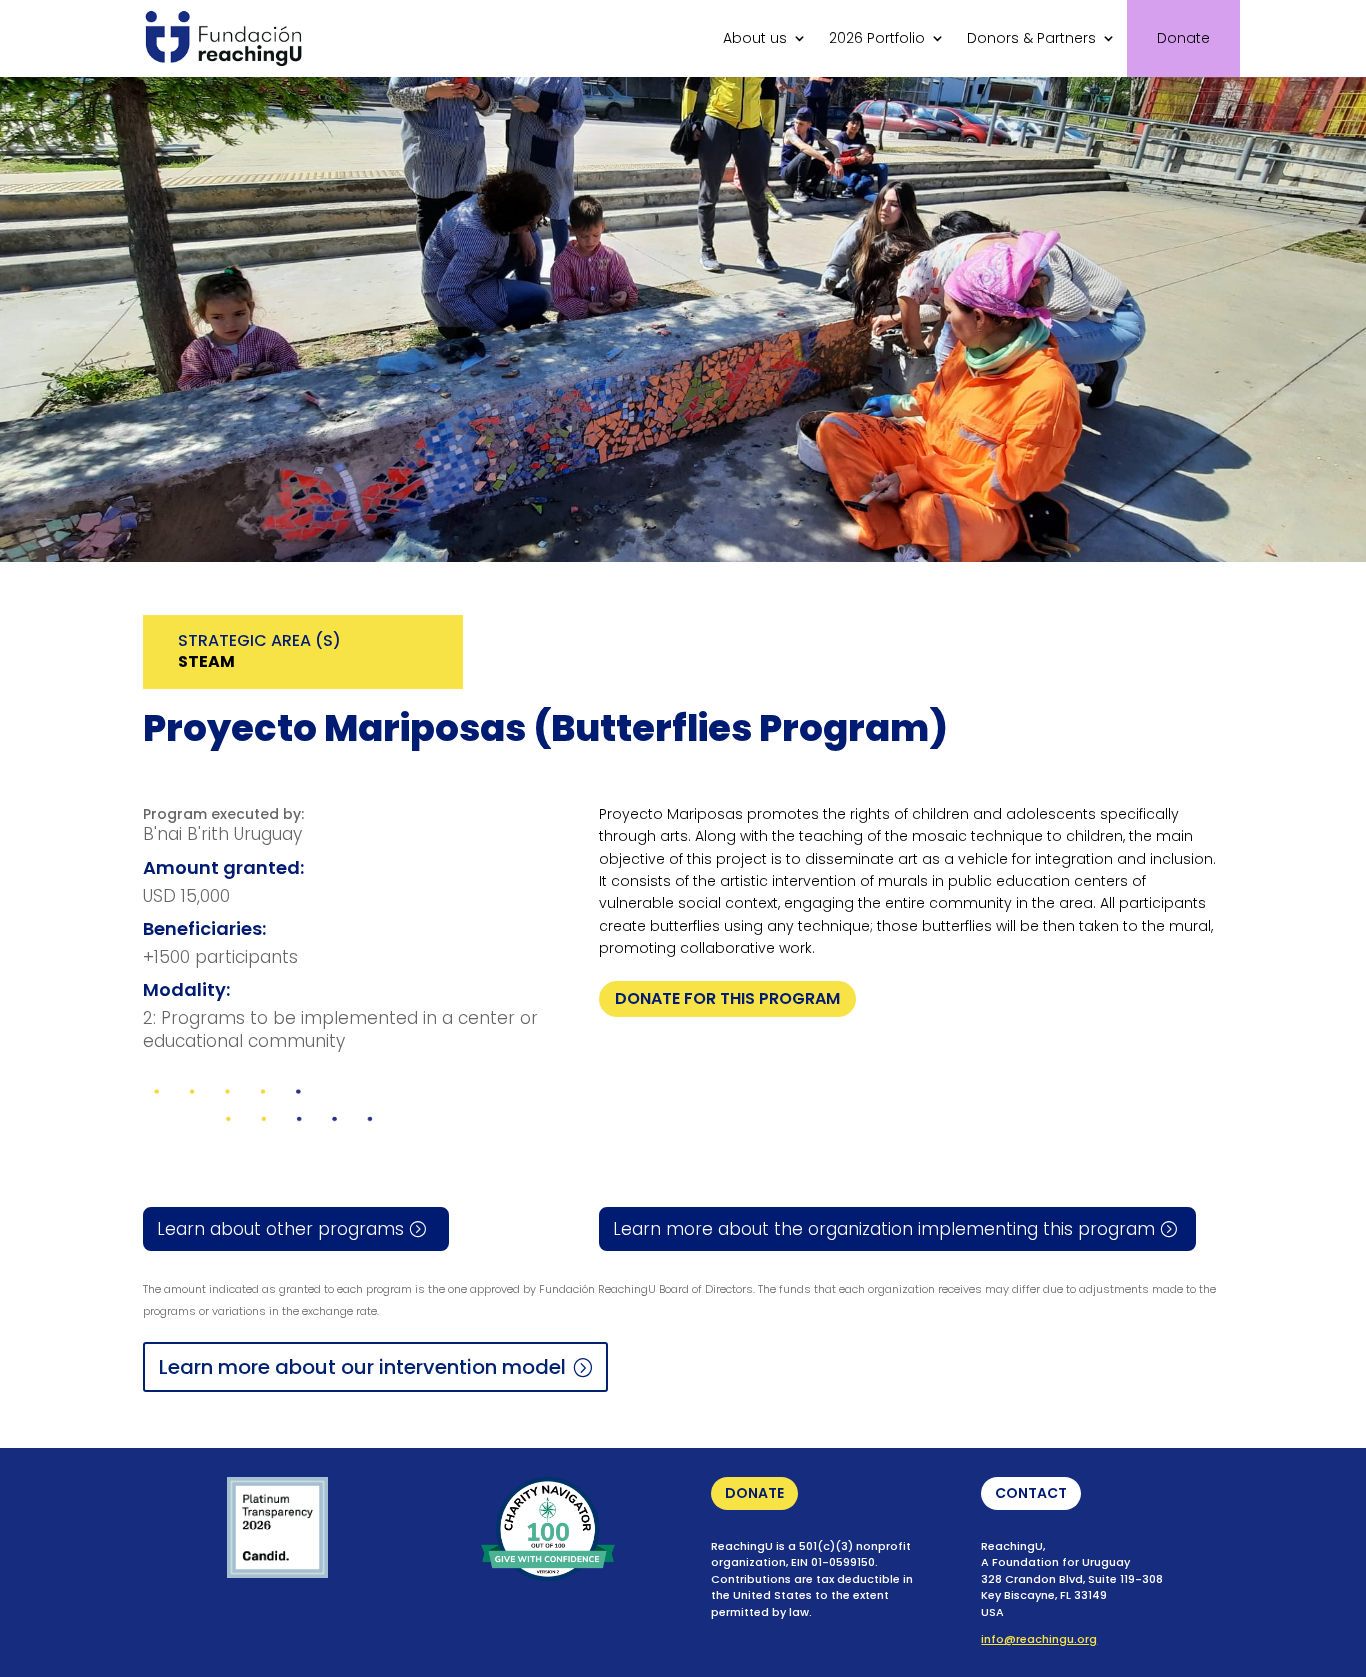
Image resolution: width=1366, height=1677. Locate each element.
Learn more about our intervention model (362, 1367)
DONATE (754, 1493)
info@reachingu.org (1039, 1639)
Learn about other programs (280, 1229)
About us (755, 38)
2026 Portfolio (877, 38)
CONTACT (1031, 1493)
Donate (1183, 38)
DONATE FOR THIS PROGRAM (727, 998)
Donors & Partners (1031, 38)
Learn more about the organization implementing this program (884, 1229)
